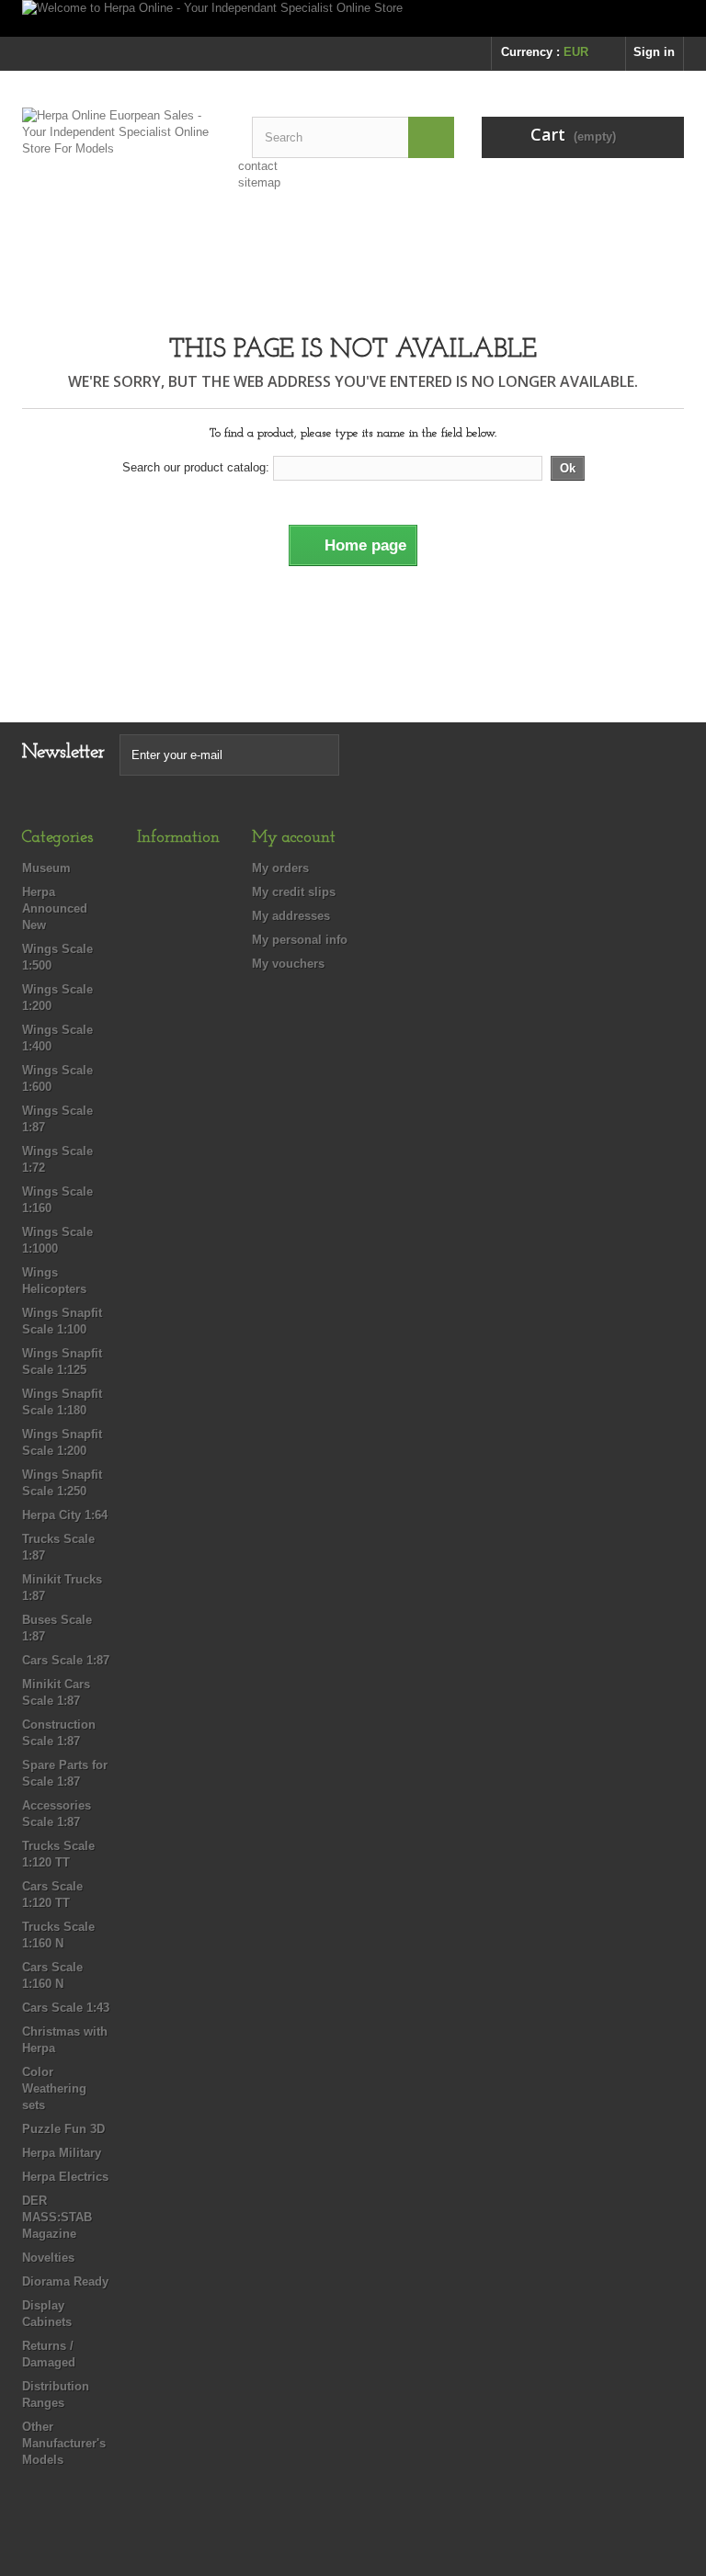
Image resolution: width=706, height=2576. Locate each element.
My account (294, 838)
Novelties (48, 2258)
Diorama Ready (65, 2281)
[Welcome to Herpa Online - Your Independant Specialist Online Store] (353, 18)
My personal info (300, 940)
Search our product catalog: (196, 467)
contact (258, 166)
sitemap (259, 182)
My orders (280, 868)
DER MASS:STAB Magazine (57, 2217)
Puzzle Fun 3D (63, 2129)
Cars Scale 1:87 (66, 1660)
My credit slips (294, 892)
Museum (46, 868)
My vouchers (288, 964)
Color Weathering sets (54, 2088)
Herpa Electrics (65, 2177)
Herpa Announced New (55, 908)
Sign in (654, 52)
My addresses (291, 916)
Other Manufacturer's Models (64, 2443)
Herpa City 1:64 (65, 1515)
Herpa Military (62, 2153)
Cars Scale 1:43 (66, 2008)
